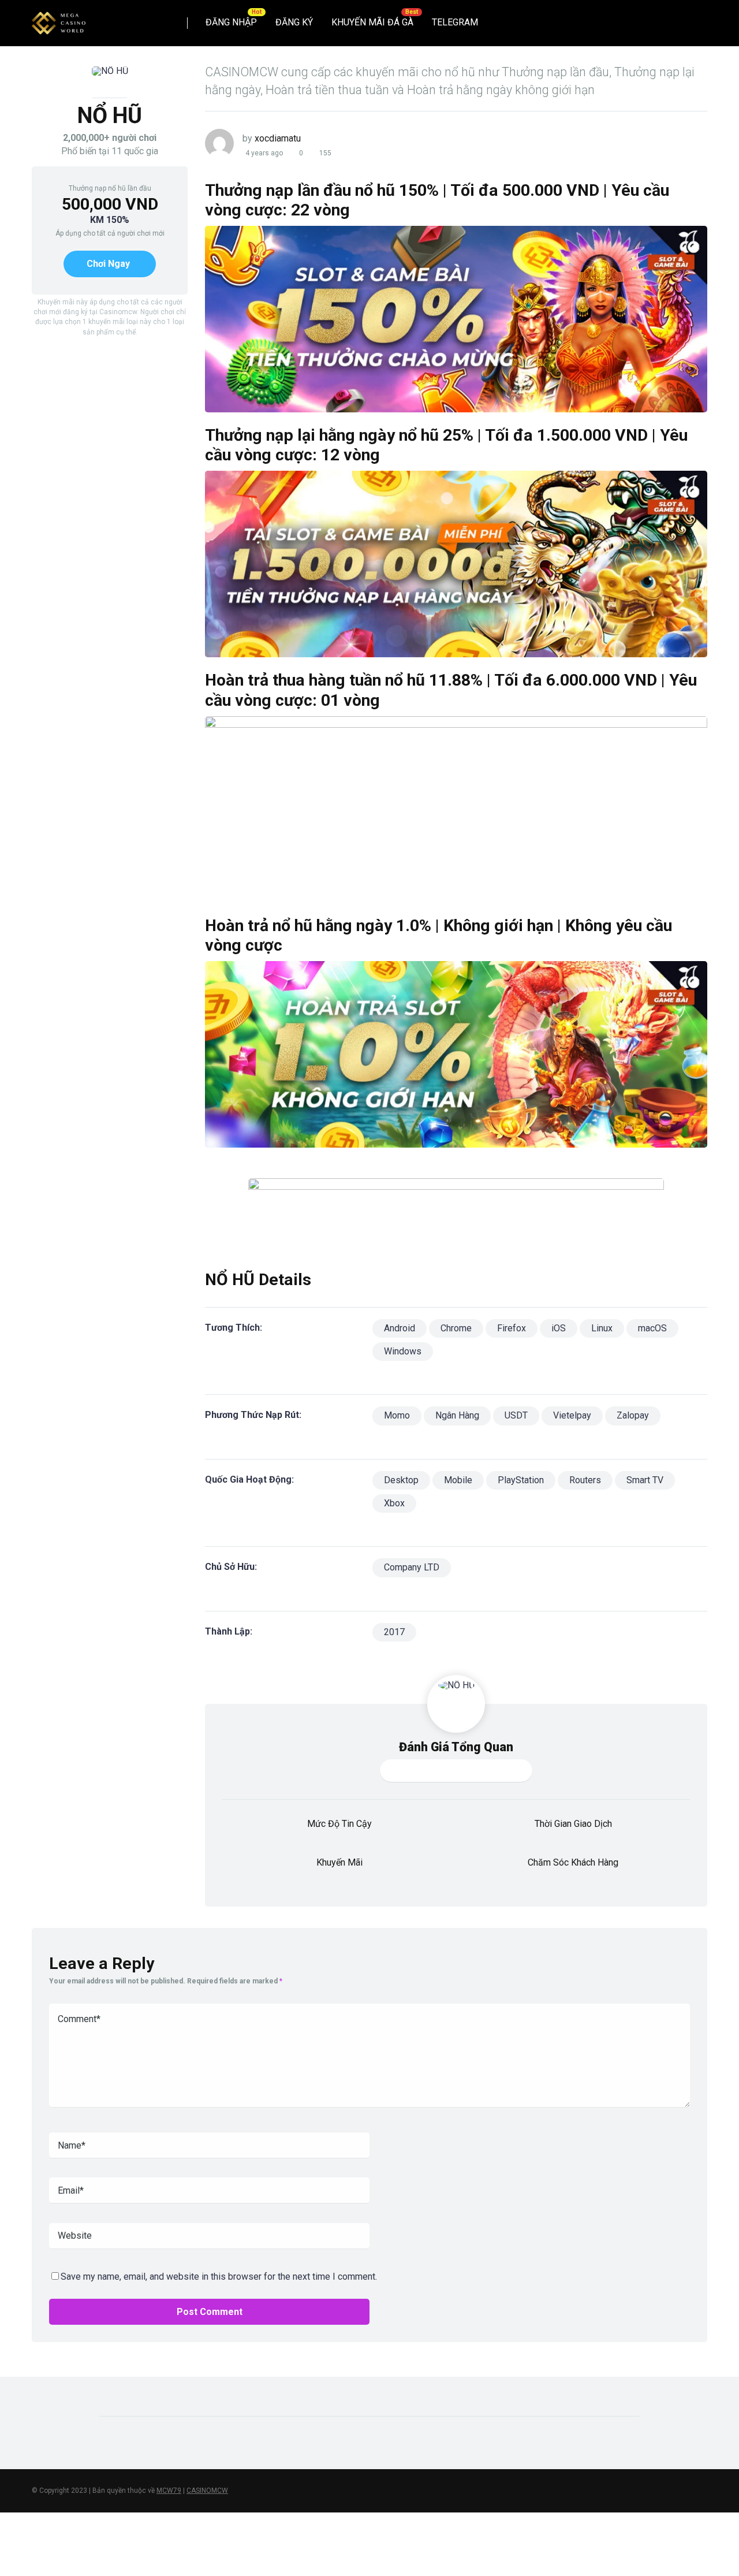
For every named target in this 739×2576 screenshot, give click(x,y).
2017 (394, 1632)
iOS (559, 1328)
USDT (516, 1415)
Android (400, 1328)
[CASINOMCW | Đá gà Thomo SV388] (59, 19)
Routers (585, 1480)
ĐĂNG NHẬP (231, 22)
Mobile (458, 1480)
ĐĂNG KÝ (294, 22)
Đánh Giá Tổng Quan (456, 1747)
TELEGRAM (455, 22)
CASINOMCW (207, 2491)
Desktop (401, 1480)
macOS (652, 1328)
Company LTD (412, 1567)
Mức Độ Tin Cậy (339, 1824)
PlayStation (521, 1480)
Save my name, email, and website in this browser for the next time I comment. (219, 2277)
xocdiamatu (278, 138)
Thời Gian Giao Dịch (573, 1824)
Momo (397, 1415)
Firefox (512, 1328)
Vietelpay (572, 1415)
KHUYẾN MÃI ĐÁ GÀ (372, 22)
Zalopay (633, 1415)
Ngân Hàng (457, 1415)
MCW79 (169, 2491)
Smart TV (645, 1480)
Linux (602, 1328)
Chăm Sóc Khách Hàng (573, 1862)
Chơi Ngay (108, 264)
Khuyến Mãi (339, 1862)
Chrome (456, 1328)
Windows (403, 1351)
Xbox (394, 1503)
